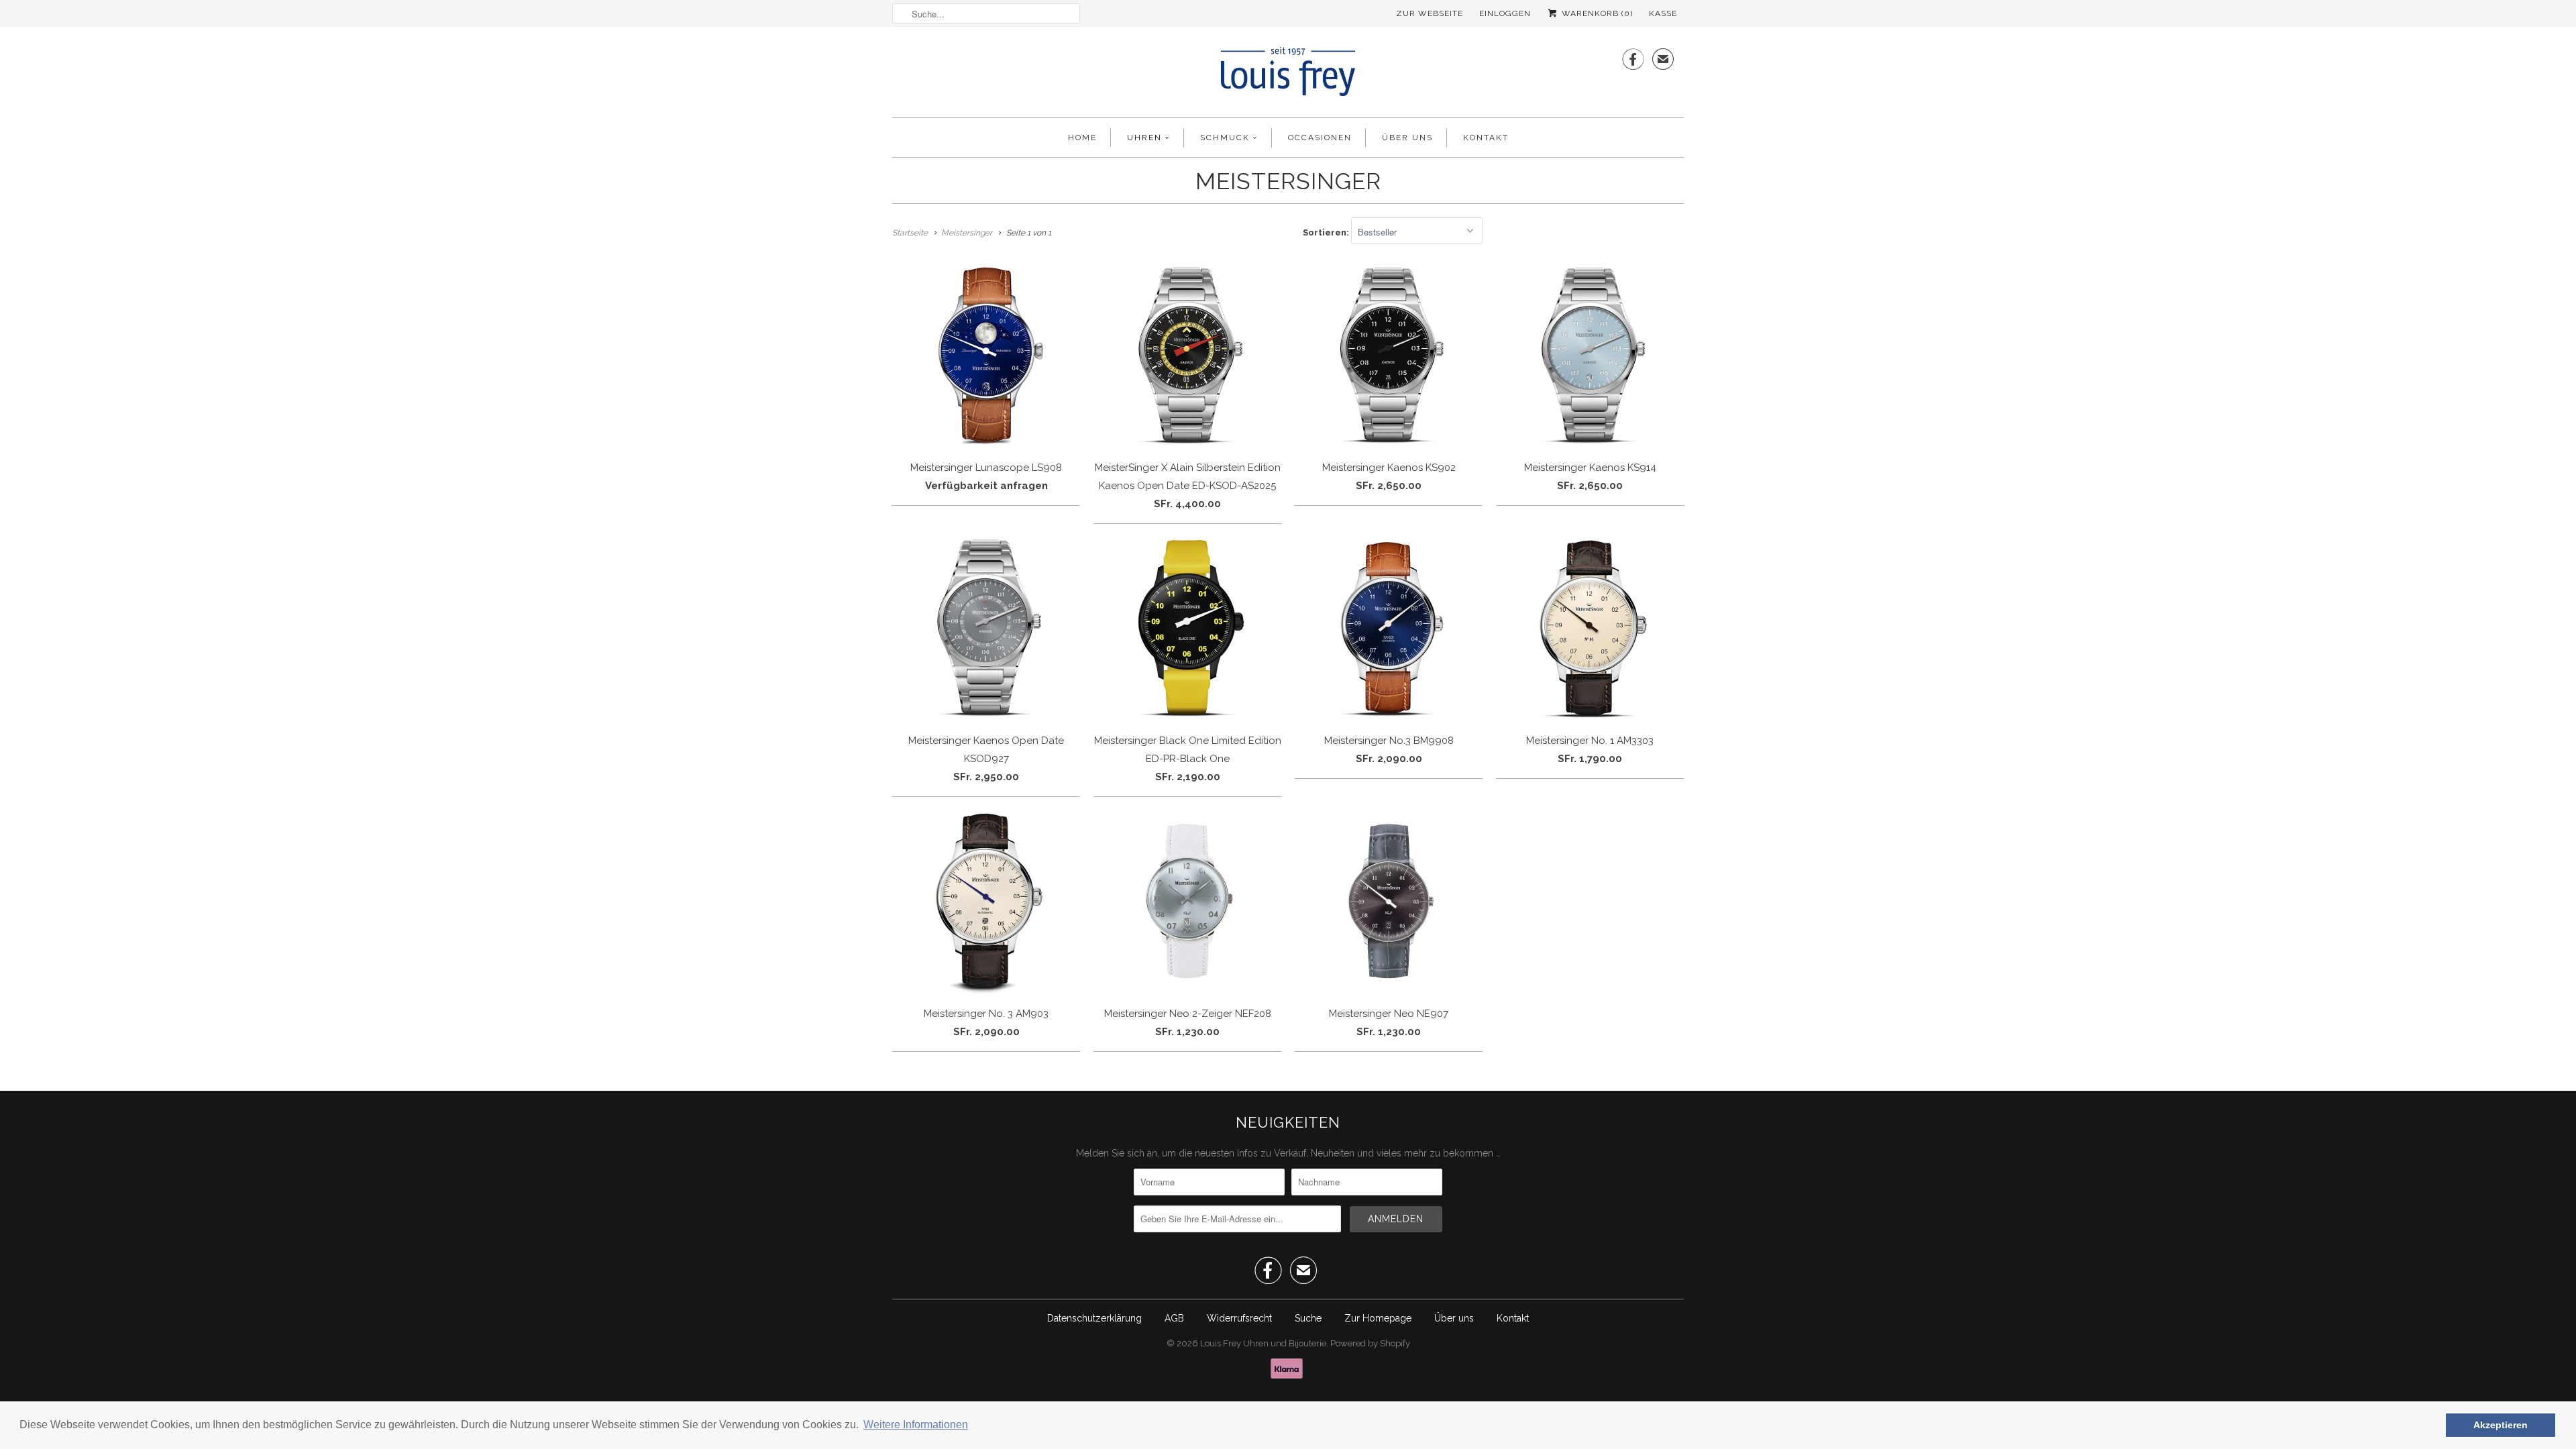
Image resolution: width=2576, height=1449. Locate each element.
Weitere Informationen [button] (916, 1425)
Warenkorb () (1596, 13)
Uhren (1144, 138)
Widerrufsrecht (1239, 1318)
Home (1082, 138)
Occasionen (1320, 138)
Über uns (1407, 138)
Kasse (1663, 13)
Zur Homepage (1378, 1318)
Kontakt (1486, 138)
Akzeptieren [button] (2501, 1425)
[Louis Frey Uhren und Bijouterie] (1288, 75)
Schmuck (1225, 138)
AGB (1174, 1318)
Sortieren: (1327, 232)
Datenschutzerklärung (1094, 1318)
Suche (1308, 1318)
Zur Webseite (1430, 13)
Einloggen (1505, 13)
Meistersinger (1288, 181)
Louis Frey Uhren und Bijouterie (1263, 1343)
